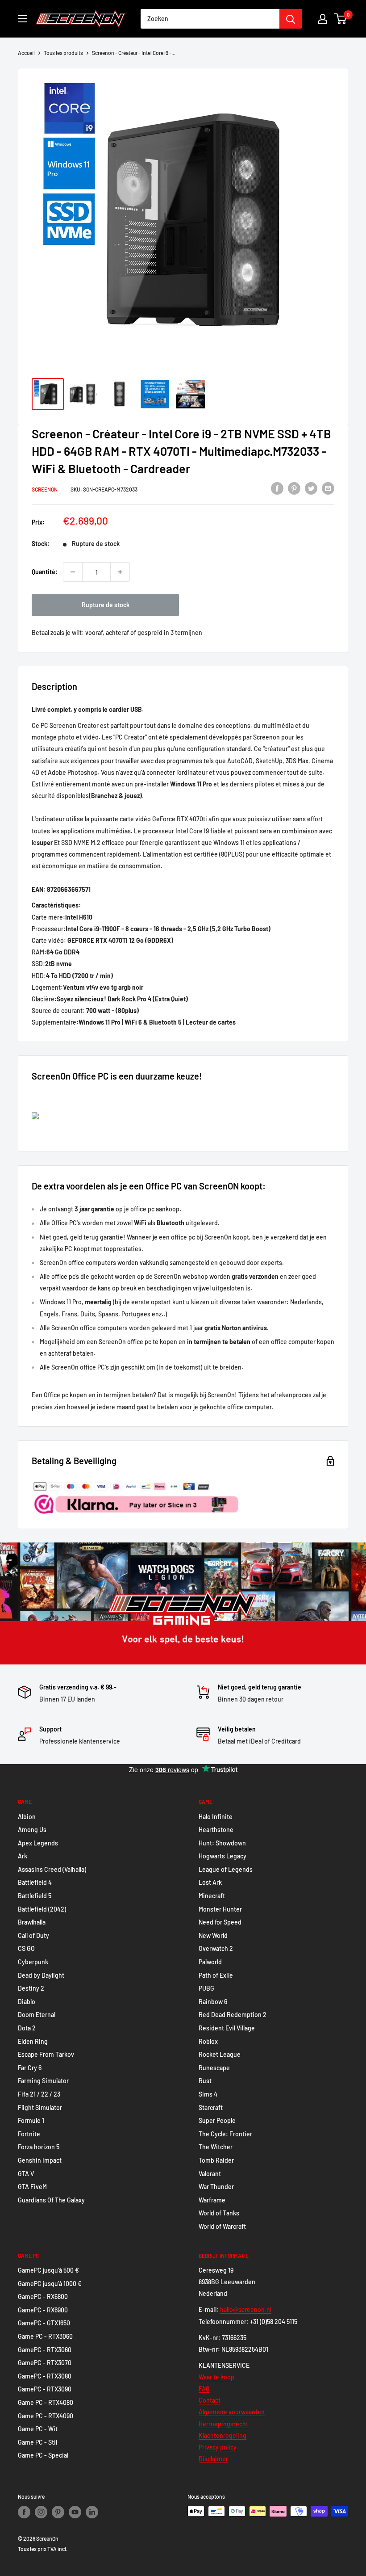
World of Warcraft (222, 2226)
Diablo (27, 2002)
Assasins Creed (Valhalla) (52, 1869)
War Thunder (216, 2187)
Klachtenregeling (223, 2435)
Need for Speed (220, 1922)
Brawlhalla (32, 1922)
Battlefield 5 (35, 1896)
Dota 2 (27, 2028)
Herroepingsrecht (223, 2424)
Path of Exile (216, 1975)
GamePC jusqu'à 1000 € (50, 2284)
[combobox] (210, 19)
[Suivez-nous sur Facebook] (24, 2512)
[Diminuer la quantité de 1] (73, 572)
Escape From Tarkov (46, 2054)
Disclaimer (213, 2459)
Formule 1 (31, 2120)
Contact (210, 2400)
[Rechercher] (291, 19)
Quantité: (45, 572)
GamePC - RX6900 (43, 2310)
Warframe (212, 2200)
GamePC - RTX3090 (45, 2389)
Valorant (210, 2174)
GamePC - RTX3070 (45, 2363)
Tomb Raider (216, 2160)
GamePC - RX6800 (43, 2297)
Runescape (214, 2068)
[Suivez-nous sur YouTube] (75, 2512)
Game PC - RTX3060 (45, 2336)
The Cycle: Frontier (225, 2134)
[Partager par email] (328, 488)
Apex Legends (38, 1843)
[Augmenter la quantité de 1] (120, 572)
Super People (217, 2120)
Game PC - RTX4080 (46, 2402)
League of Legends (226, 1869)
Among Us (32, 1830)
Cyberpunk (33, 1962)
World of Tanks (219, 2213)
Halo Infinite (216, 1817)
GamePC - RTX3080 (45, 2376)
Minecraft (212, 1896)
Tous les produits (63, 53)
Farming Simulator (43, 2081)
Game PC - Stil (37, 2442)
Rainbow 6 (213, 2002)
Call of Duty (33, 1935)
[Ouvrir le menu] (22, 19)
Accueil (26, 53)
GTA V (26, 2174)
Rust (205, 2081)
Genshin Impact (40, 2160)
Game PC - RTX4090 (46, 2416)
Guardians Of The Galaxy (51, 2200)
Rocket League (220, 2054)
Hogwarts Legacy (223, 1856)
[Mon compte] (323, 19)
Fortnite (29, 2134)
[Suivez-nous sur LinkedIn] (92, 2512)
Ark (23, 1856)
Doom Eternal (37, 2015)
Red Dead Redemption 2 (233, 2015)
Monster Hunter (220, 1909)
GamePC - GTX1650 (44, 2323)
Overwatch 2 (216, 1948)
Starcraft (211, 2107)
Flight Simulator (40, 2107)
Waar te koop (216, 2377)
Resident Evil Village (227, 2028)
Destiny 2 (31, 1988)
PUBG (206, 1988)
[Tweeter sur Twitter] (311, 488)
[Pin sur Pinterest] (294, 488)
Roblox (208, 2041)
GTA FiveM (32, 2187)
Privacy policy (218, 2447)
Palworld (210, 1962)
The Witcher (216, 2147)
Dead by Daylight (41, 1975)
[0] (341, 19)
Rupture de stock (106, 605)
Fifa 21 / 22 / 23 (39, 2094)
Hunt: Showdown (222, 1843)
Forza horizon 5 (39, 2147)
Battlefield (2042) (42, 1909)
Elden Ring (33, 2041)
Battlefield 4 (35, 1882)
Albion (27, 1817)
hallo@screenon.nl (246, 2309)
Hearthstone (216, 1830)
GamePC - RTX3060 (45, 2350)
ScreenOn (45, 489)
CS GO (26, 1948)
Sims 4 (208, 2094)
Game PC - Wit (38, 2429)
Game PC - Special (43, 2455)
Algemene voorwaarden (232, 2412)
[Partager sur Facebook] (277, 488)
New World (213, 1935)
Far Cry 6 (30, 2068)
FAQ (204, 2389)
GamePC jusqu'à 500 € (48, 2270)
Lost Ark (210, 1882)
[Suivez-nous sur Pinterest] (58, 2512)
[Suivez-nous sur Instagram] (41, 2512)
